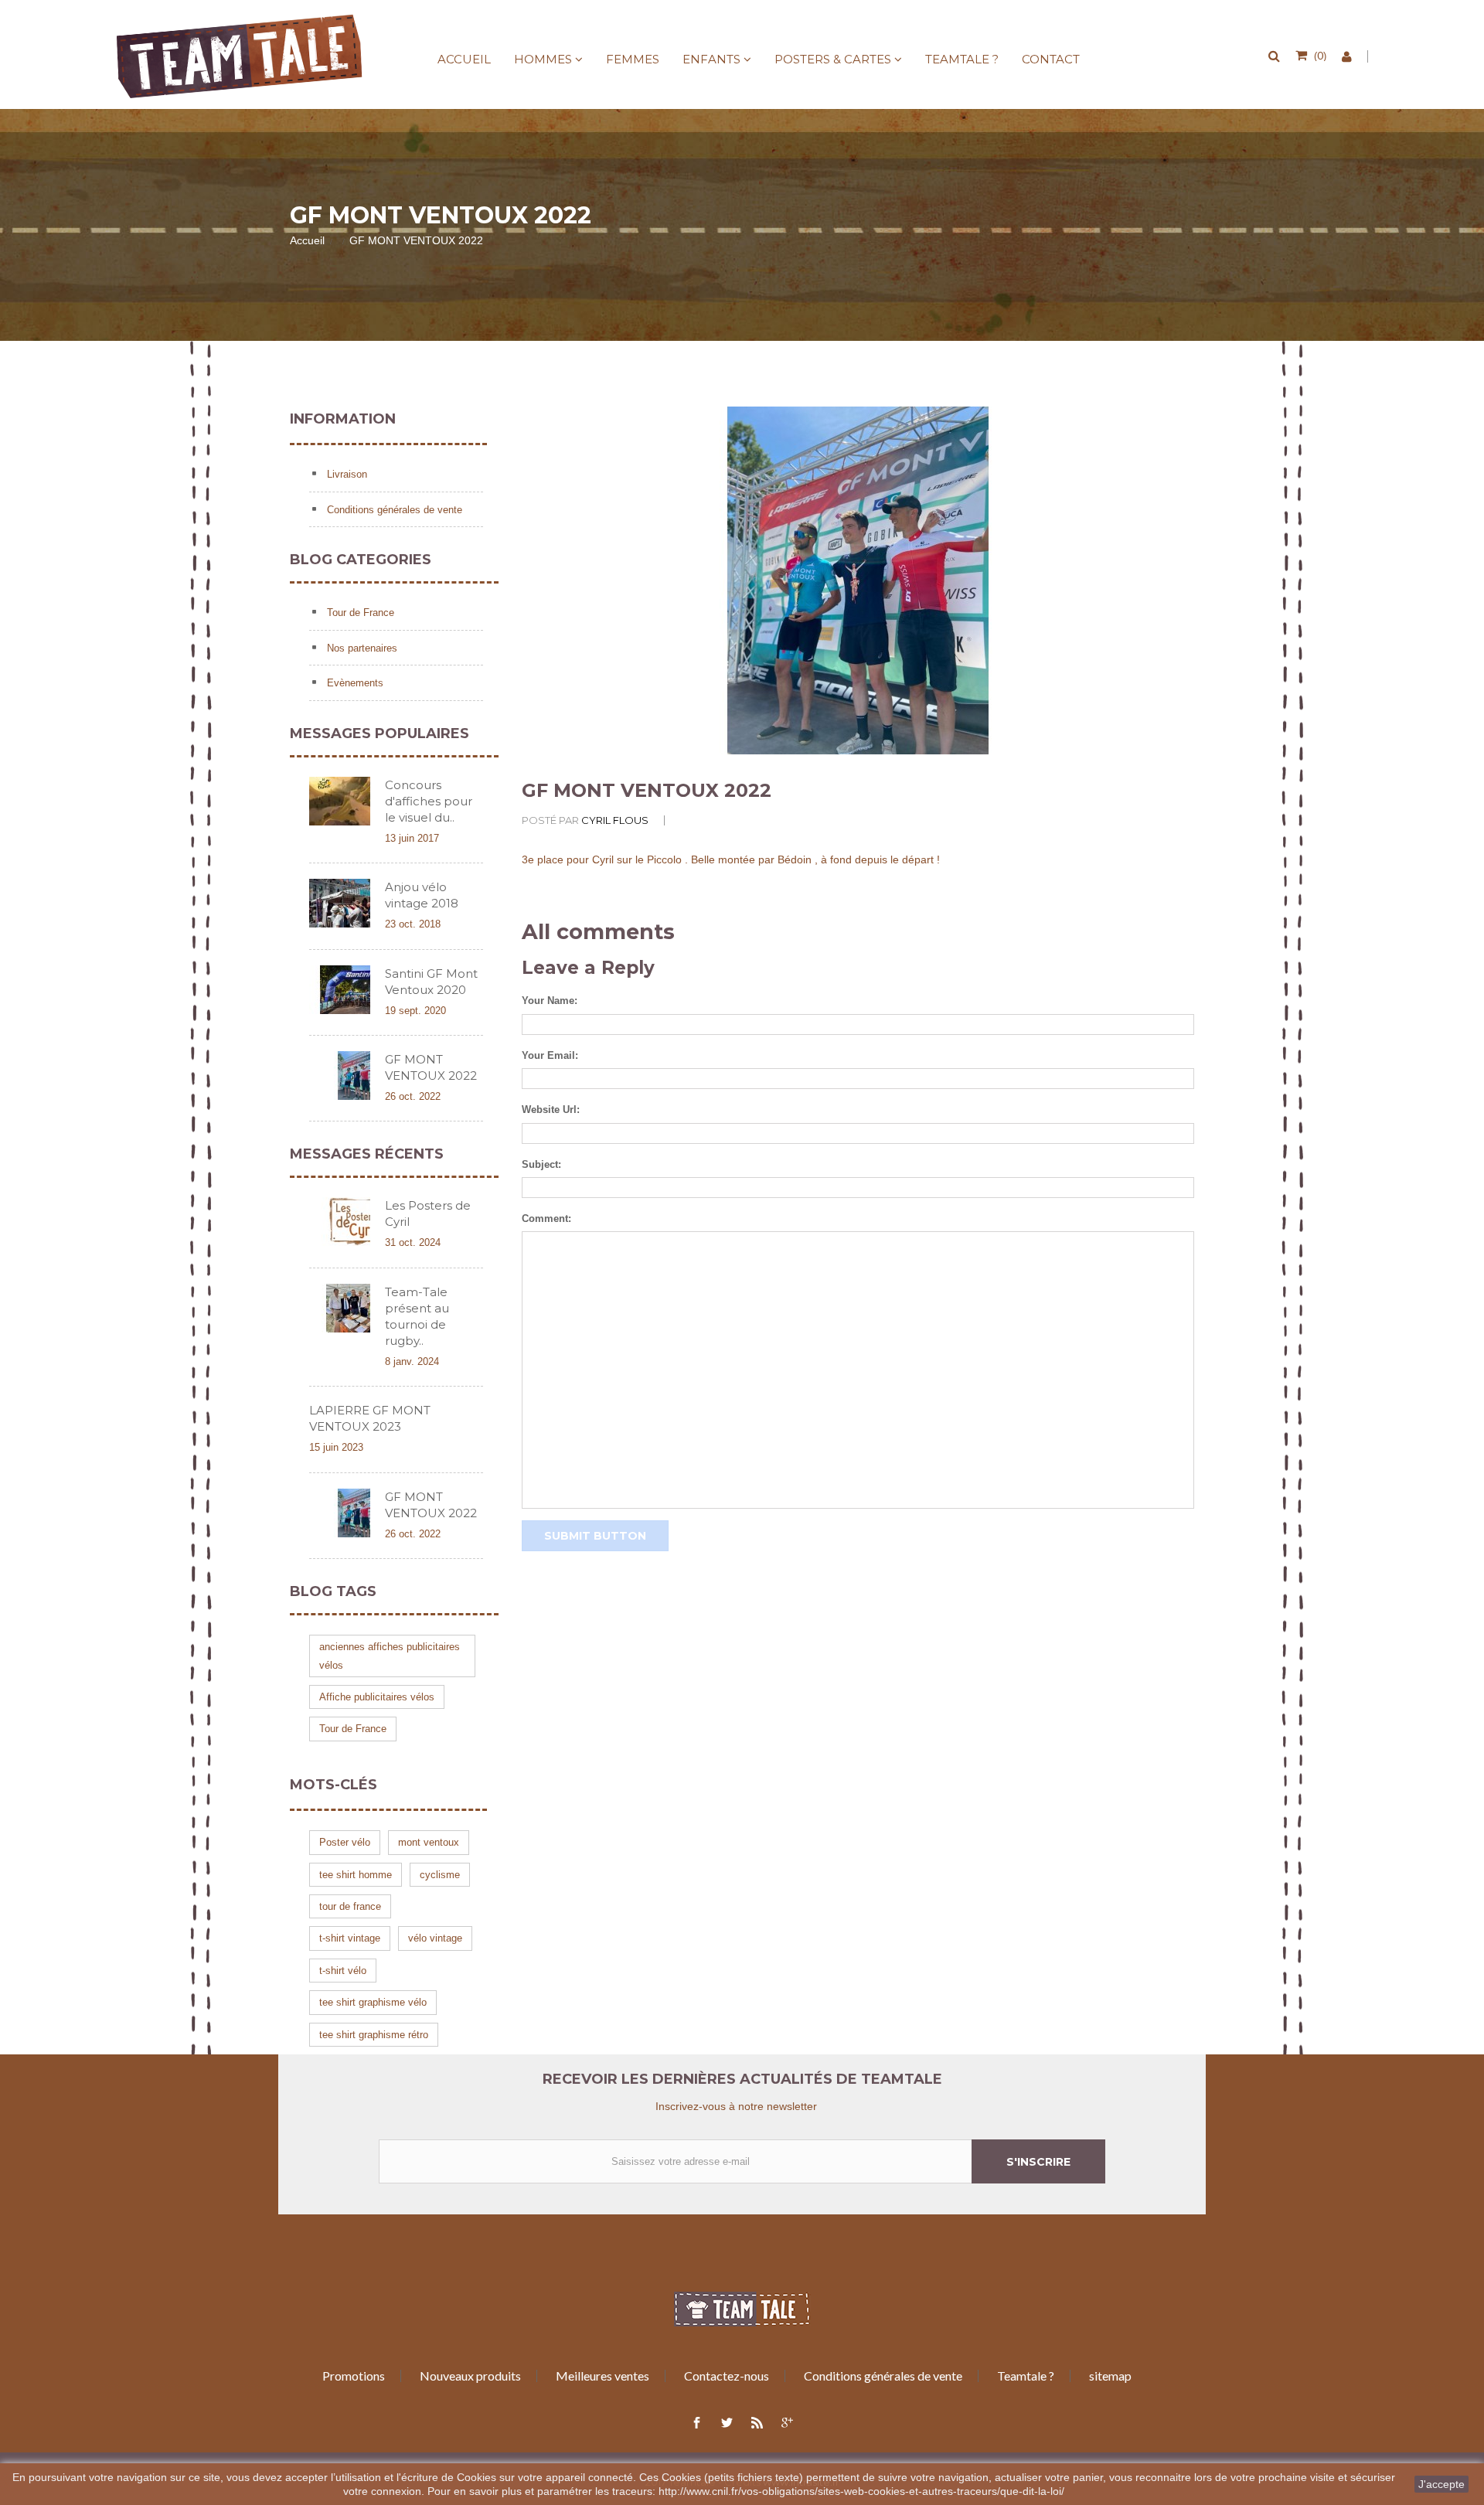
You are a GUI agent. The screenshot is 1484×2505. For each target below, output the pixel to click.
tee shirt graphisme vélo (373, 2002)
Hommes (543, 59)
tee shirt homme (356, 1875)
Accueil (464, 59)
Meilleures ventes (602, 2376)
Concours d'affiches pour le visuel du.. (429, 801)
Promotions (354, 2376)
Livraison (345, 474)
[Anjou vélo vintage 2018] (340, 903)
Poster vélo (345, 1842)
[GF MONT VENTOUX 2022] (340, 1076)
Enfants (711, 59)
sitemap (1110, 2376)
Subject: (541, 1164)
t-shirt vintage (350, 1938)
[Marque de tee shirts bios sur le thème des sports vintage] (240, 56)
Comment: (546, 1218)
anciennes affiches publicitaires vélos (390, 1656)
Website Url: (551, 1110)
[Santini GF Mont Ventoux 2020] (340, 990)
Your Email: (550, 1055)
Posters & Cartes (833, 59)
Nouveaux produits (470, 2376)
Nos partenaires (361, 648)
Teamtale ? (962, 59)
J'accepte (1441, 2484)
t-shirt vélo (343, 1971)
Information (343, 419)
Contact (1051, 59)
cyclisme (440, 1875)
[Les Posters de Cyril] (340, 1222)
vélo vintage (435, 1938)
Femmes (633, 59)
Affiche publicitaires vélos (377, 1697)
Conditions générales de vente (393, 510)
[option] (858, 580)
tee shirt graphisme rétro (374, 2035)
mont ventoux (429, 1842)
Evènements (354, 683)
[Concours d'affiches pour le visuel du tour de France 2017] (340, 801)
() (1320, 55)
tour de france (350, 1906)
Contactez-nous (727, 2376)
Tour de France (359, 613)
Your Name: (550, 1001)
